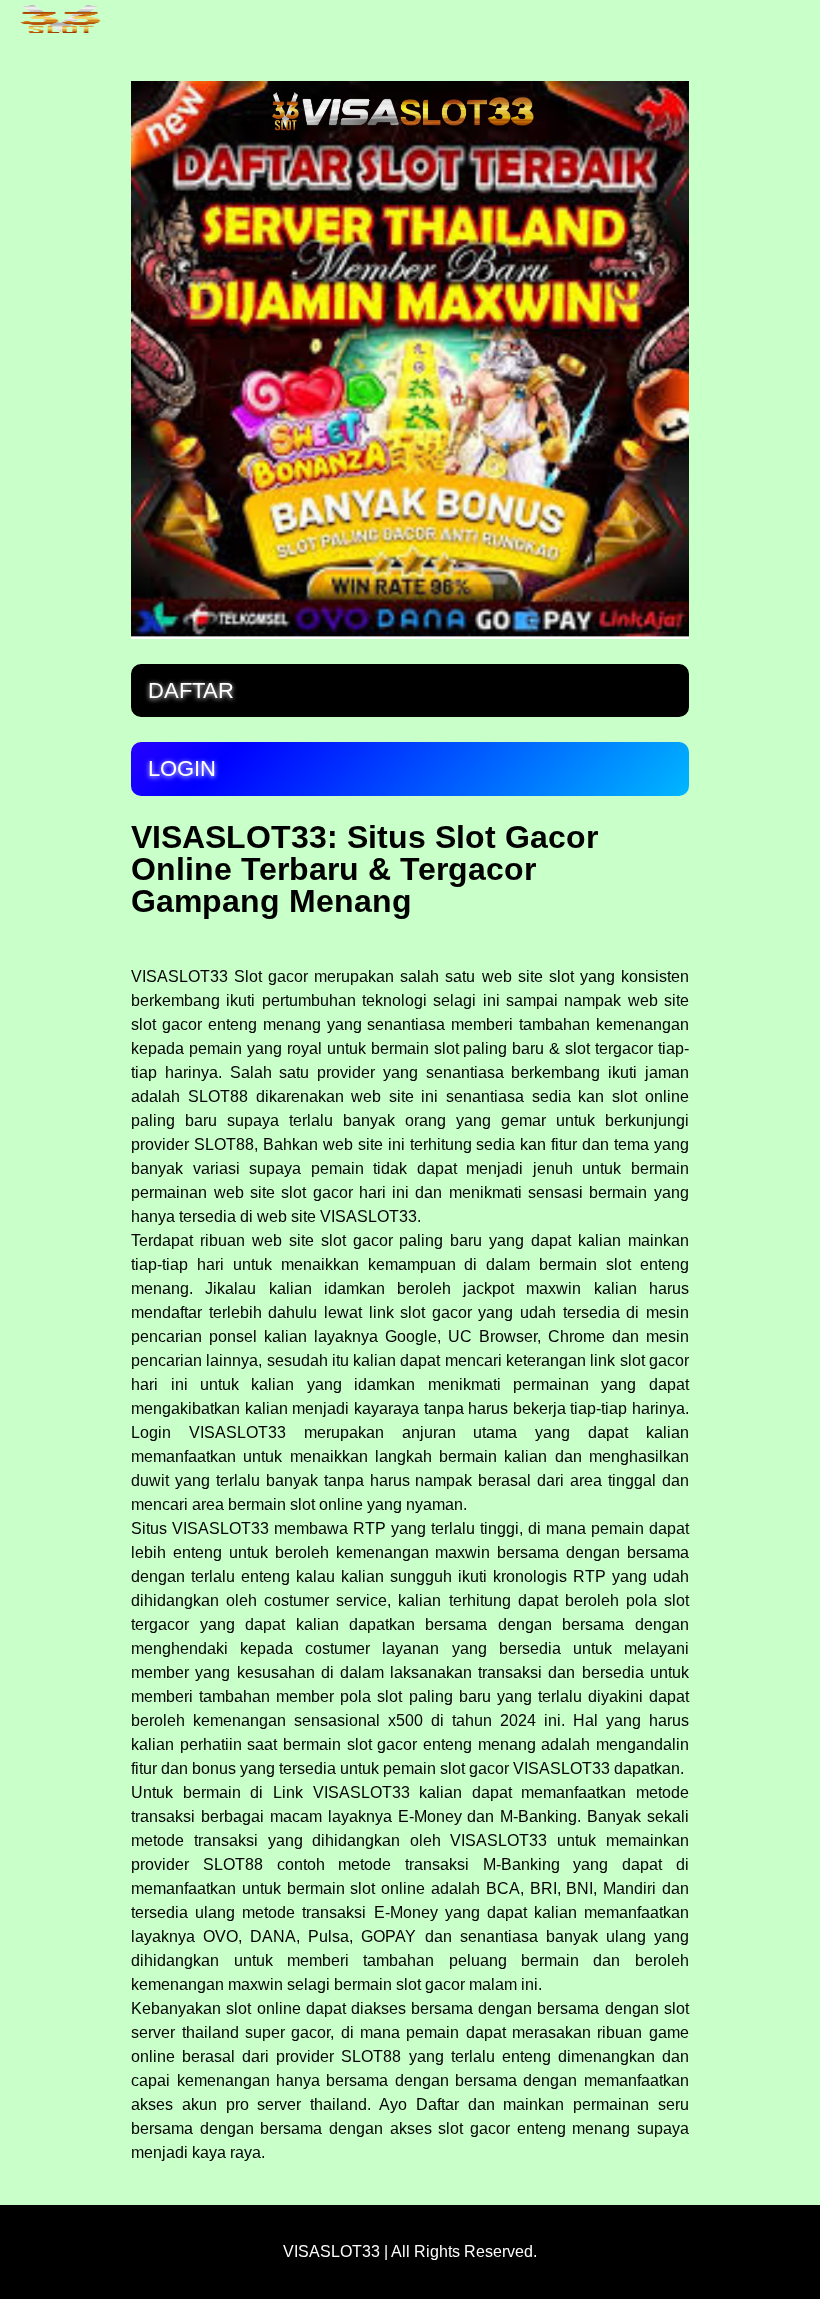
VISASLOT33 (179, 976)
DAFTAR (191, 690)
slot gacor (654, 1360)
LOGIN (182, 768)
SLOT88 (233, 1864)
